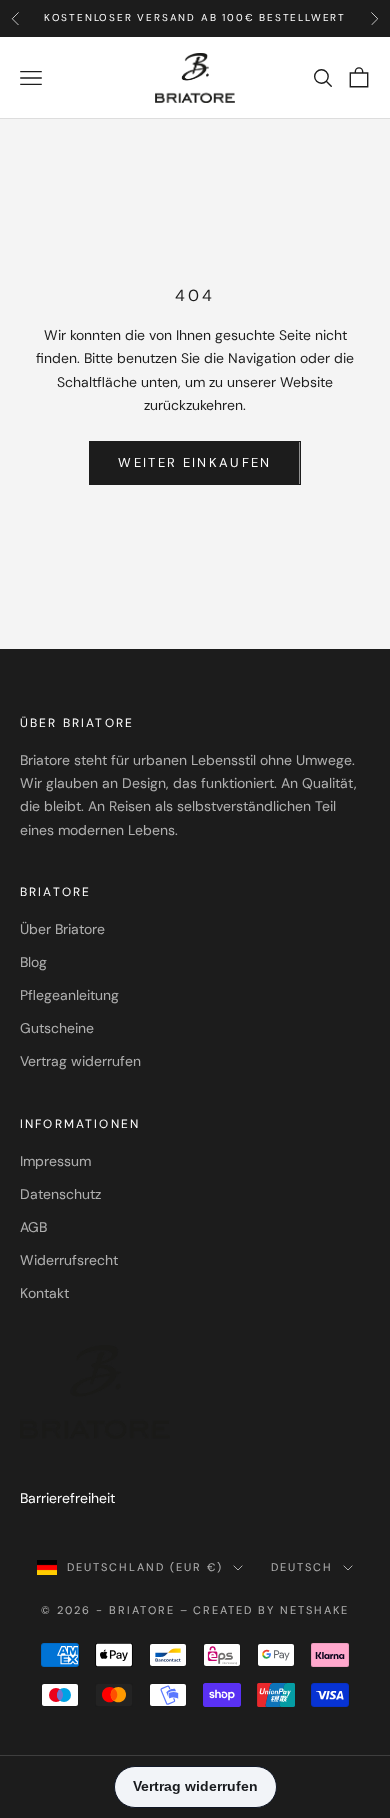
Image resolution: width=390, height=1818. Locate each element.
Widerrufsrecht (69, 1260)
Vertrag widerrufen (80, 1061)
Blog (33, 962)
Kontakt (44, 1293)
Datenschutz (60, 1194)
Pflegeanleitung (69, 995)
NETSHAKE (314, 1610)
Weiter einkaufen (194, 462)
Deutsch (302, 1567)
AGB (33, 1227)
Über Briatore (62, 929)
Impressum (55, 1161)
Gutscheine (57, 1028)
